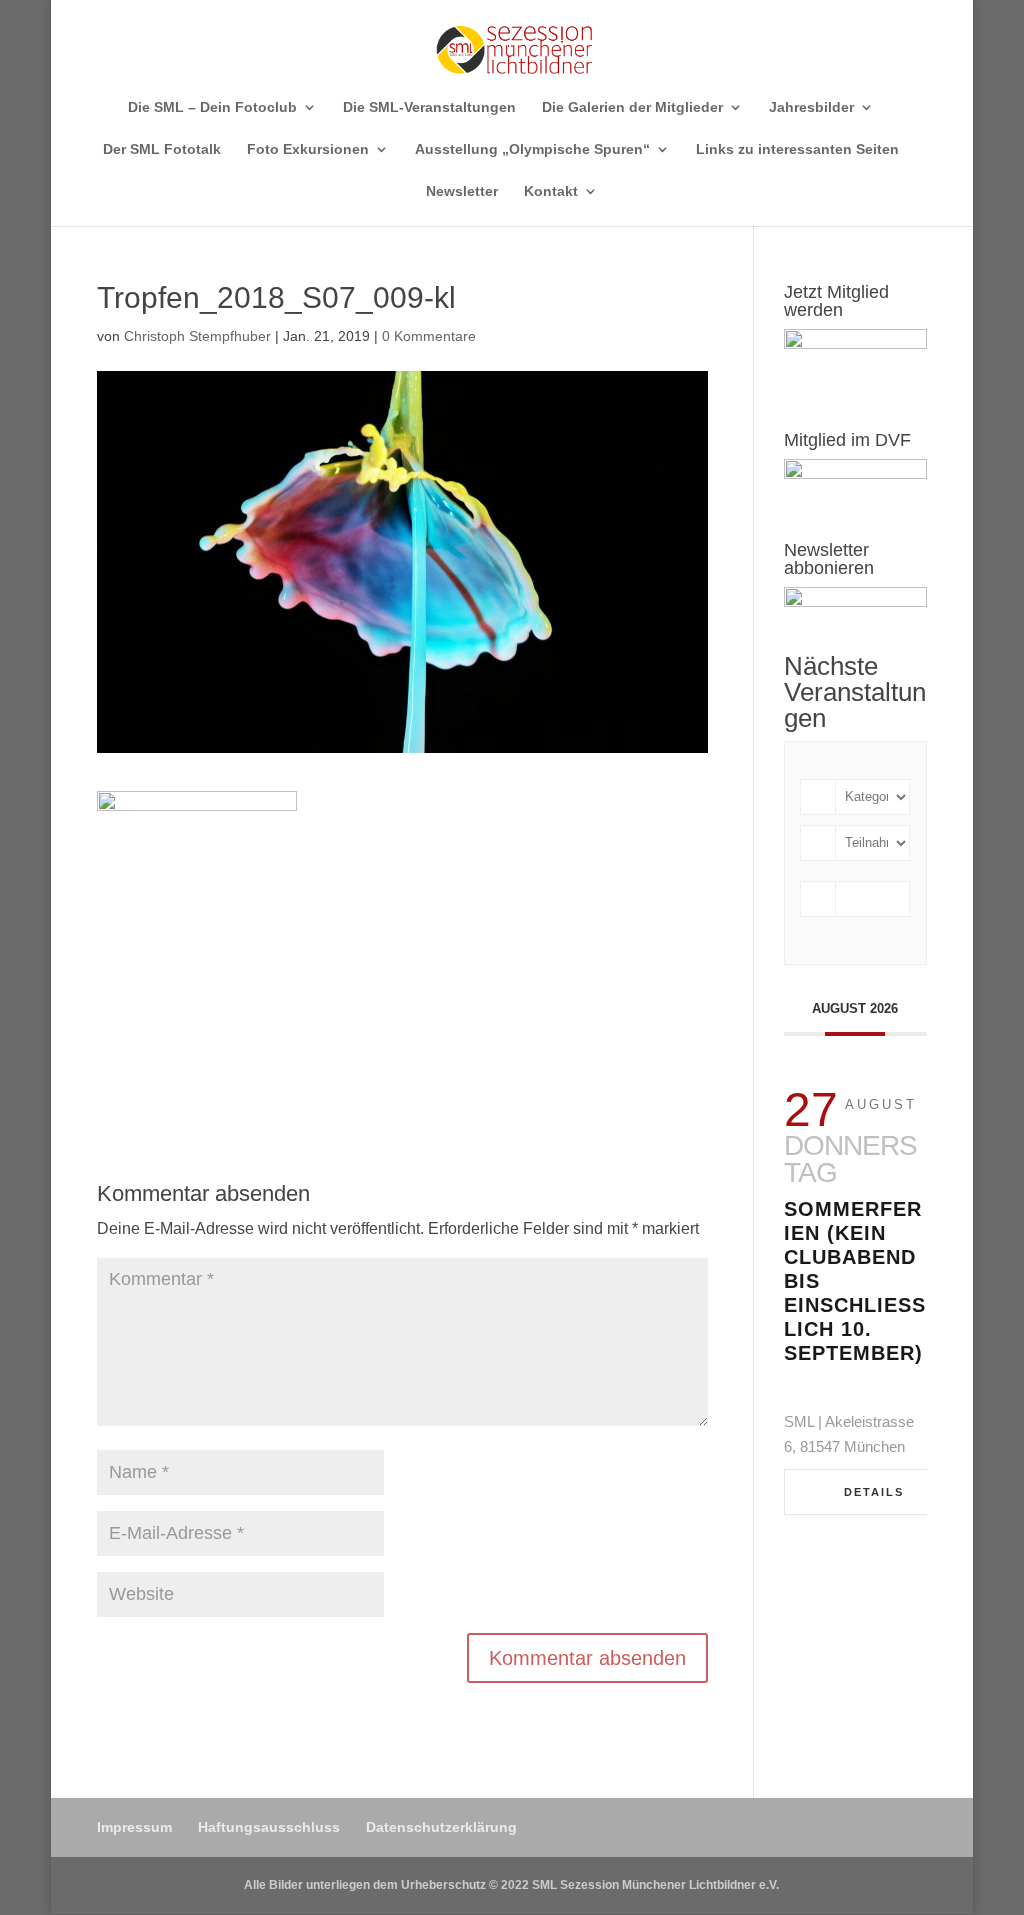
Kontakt (551, 191)
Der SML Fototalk (162, 149)
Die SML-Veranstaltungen (429, 107)
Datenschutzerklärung (441, 1827)
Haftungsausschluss (269, 1827)
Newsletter (462, 191)
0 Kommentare (429, 336)
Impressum (134, 1827)
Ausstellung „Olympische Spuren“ (532, 149)
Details (874, 1492)
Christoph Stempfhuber (197, 336)
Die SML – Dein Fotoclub (212, 107)
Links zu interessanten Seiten (797, 149)
